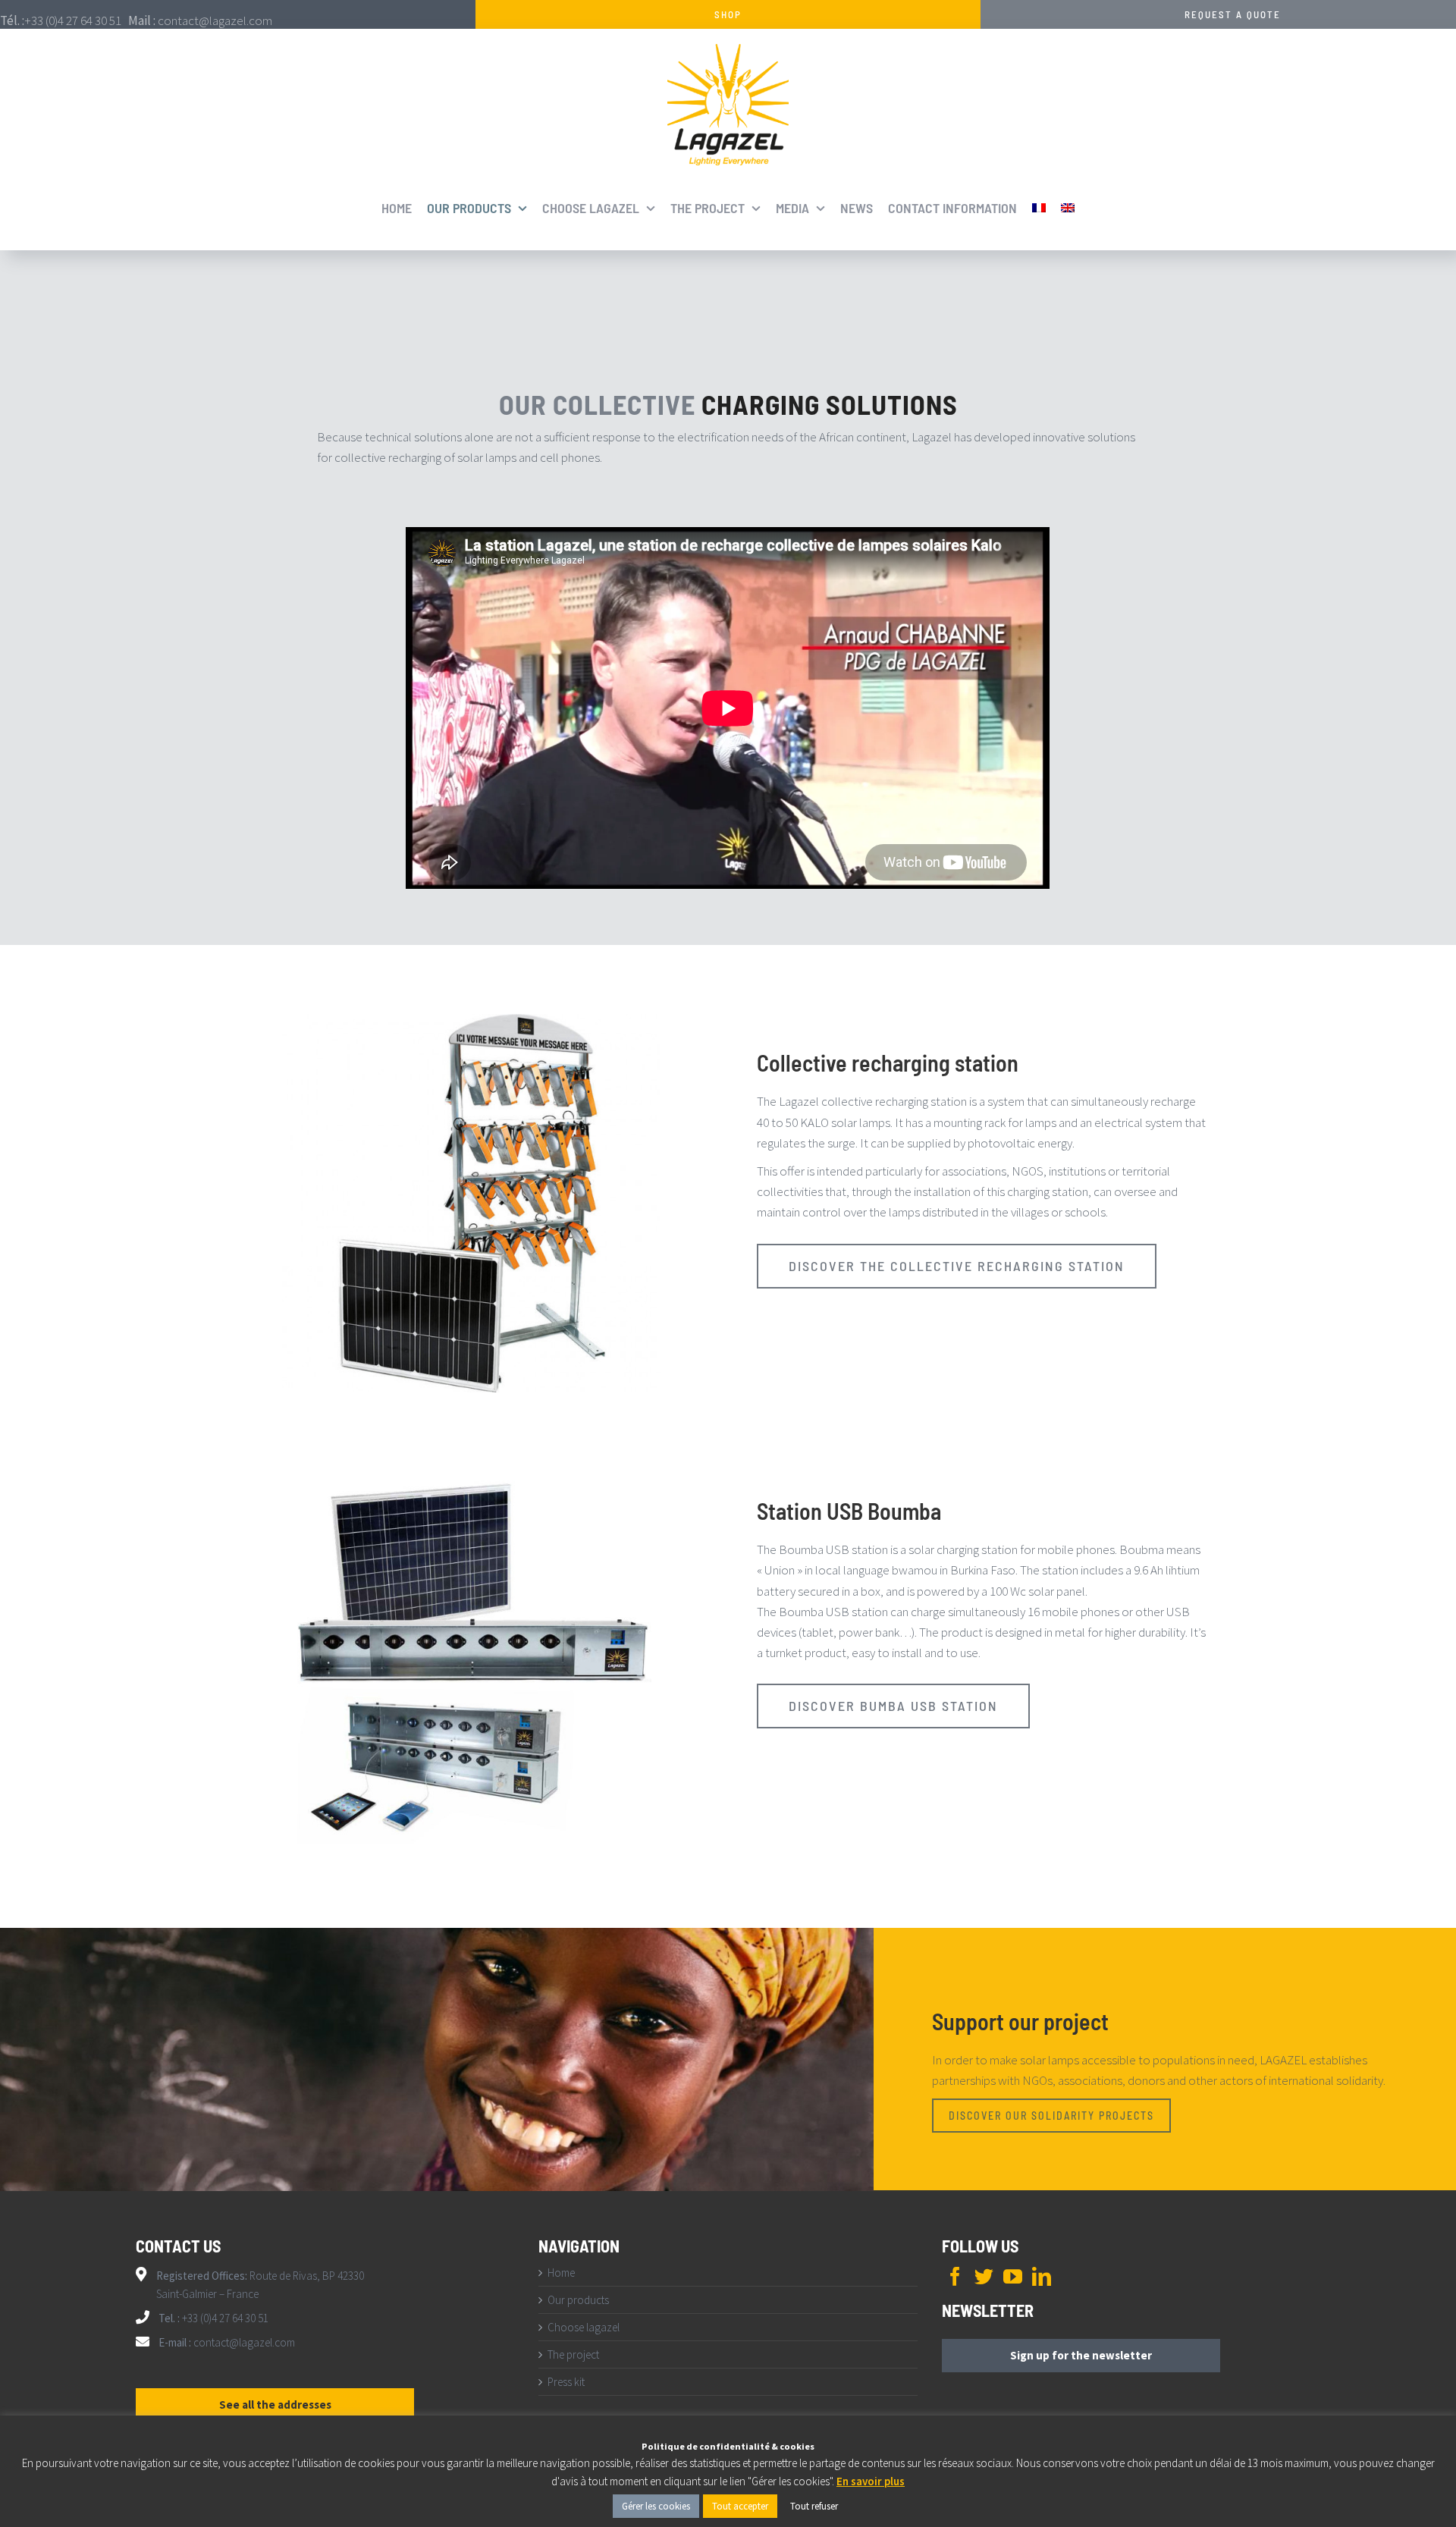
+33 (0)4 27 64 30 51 (224, 2318)
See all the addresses (275, 2405)
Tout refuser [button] (814, 2506)
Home (561, 2273)
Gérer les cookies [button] (656, 2506)
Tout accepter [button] (740, 2506)
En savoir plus (871, 2481)
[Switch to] (1039, 208)
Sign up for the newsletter (1081, 2355)
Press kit (566, 2382)
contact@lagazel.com (244, 2342)
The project (573, 2354)
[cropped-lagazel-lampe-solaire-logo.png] (728, 50)
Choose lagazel (584, 2327)
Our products (578, 2300)
